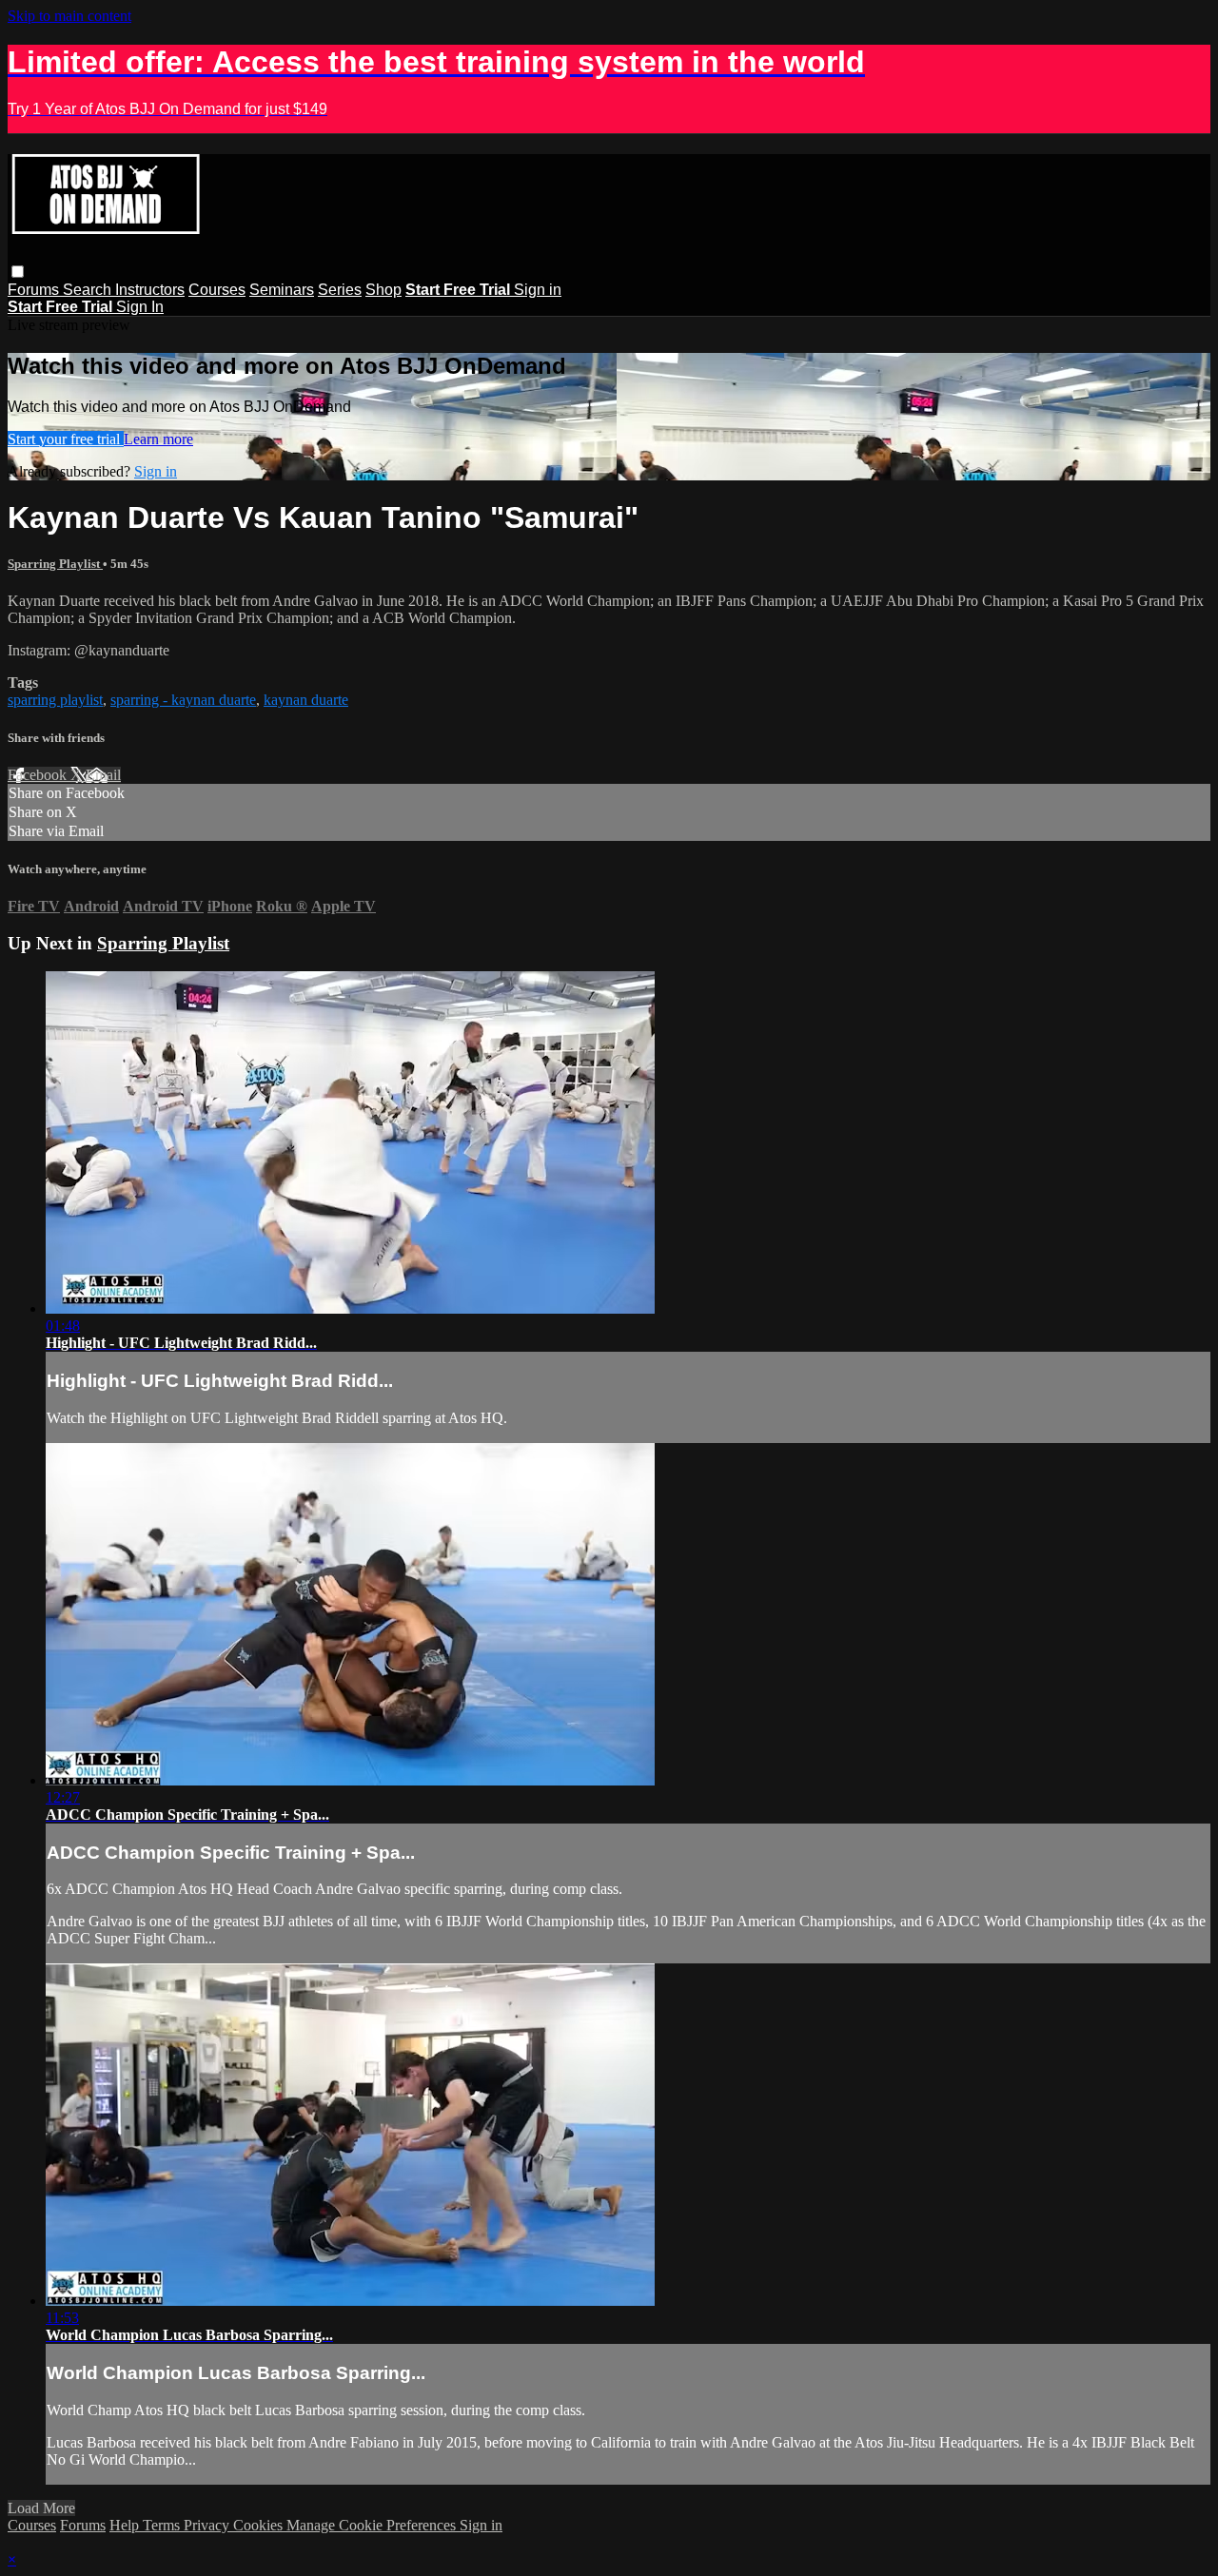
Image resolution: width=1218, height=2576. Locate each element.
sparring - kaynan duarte (183, 700)
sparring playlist (55, 700)
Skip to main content (69, 16)
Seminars (282, 290)
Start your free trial (66, 439)
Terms (163, 2525)
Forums (35, 290)
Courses (217, 290)
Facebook (39, 775)
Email (103, 775)
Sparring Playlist (55, 564)
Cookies (260, 2525)
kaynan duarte (306, 700)
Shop (383, 290)
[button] (18, 272)
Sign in (538, 290)
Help (126, 2525)
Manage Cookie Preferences (373, 2525)
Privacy (208, 2525)
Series (340, 290)
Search (89, 290)
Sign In (140, 307)
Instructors (150, 290)
